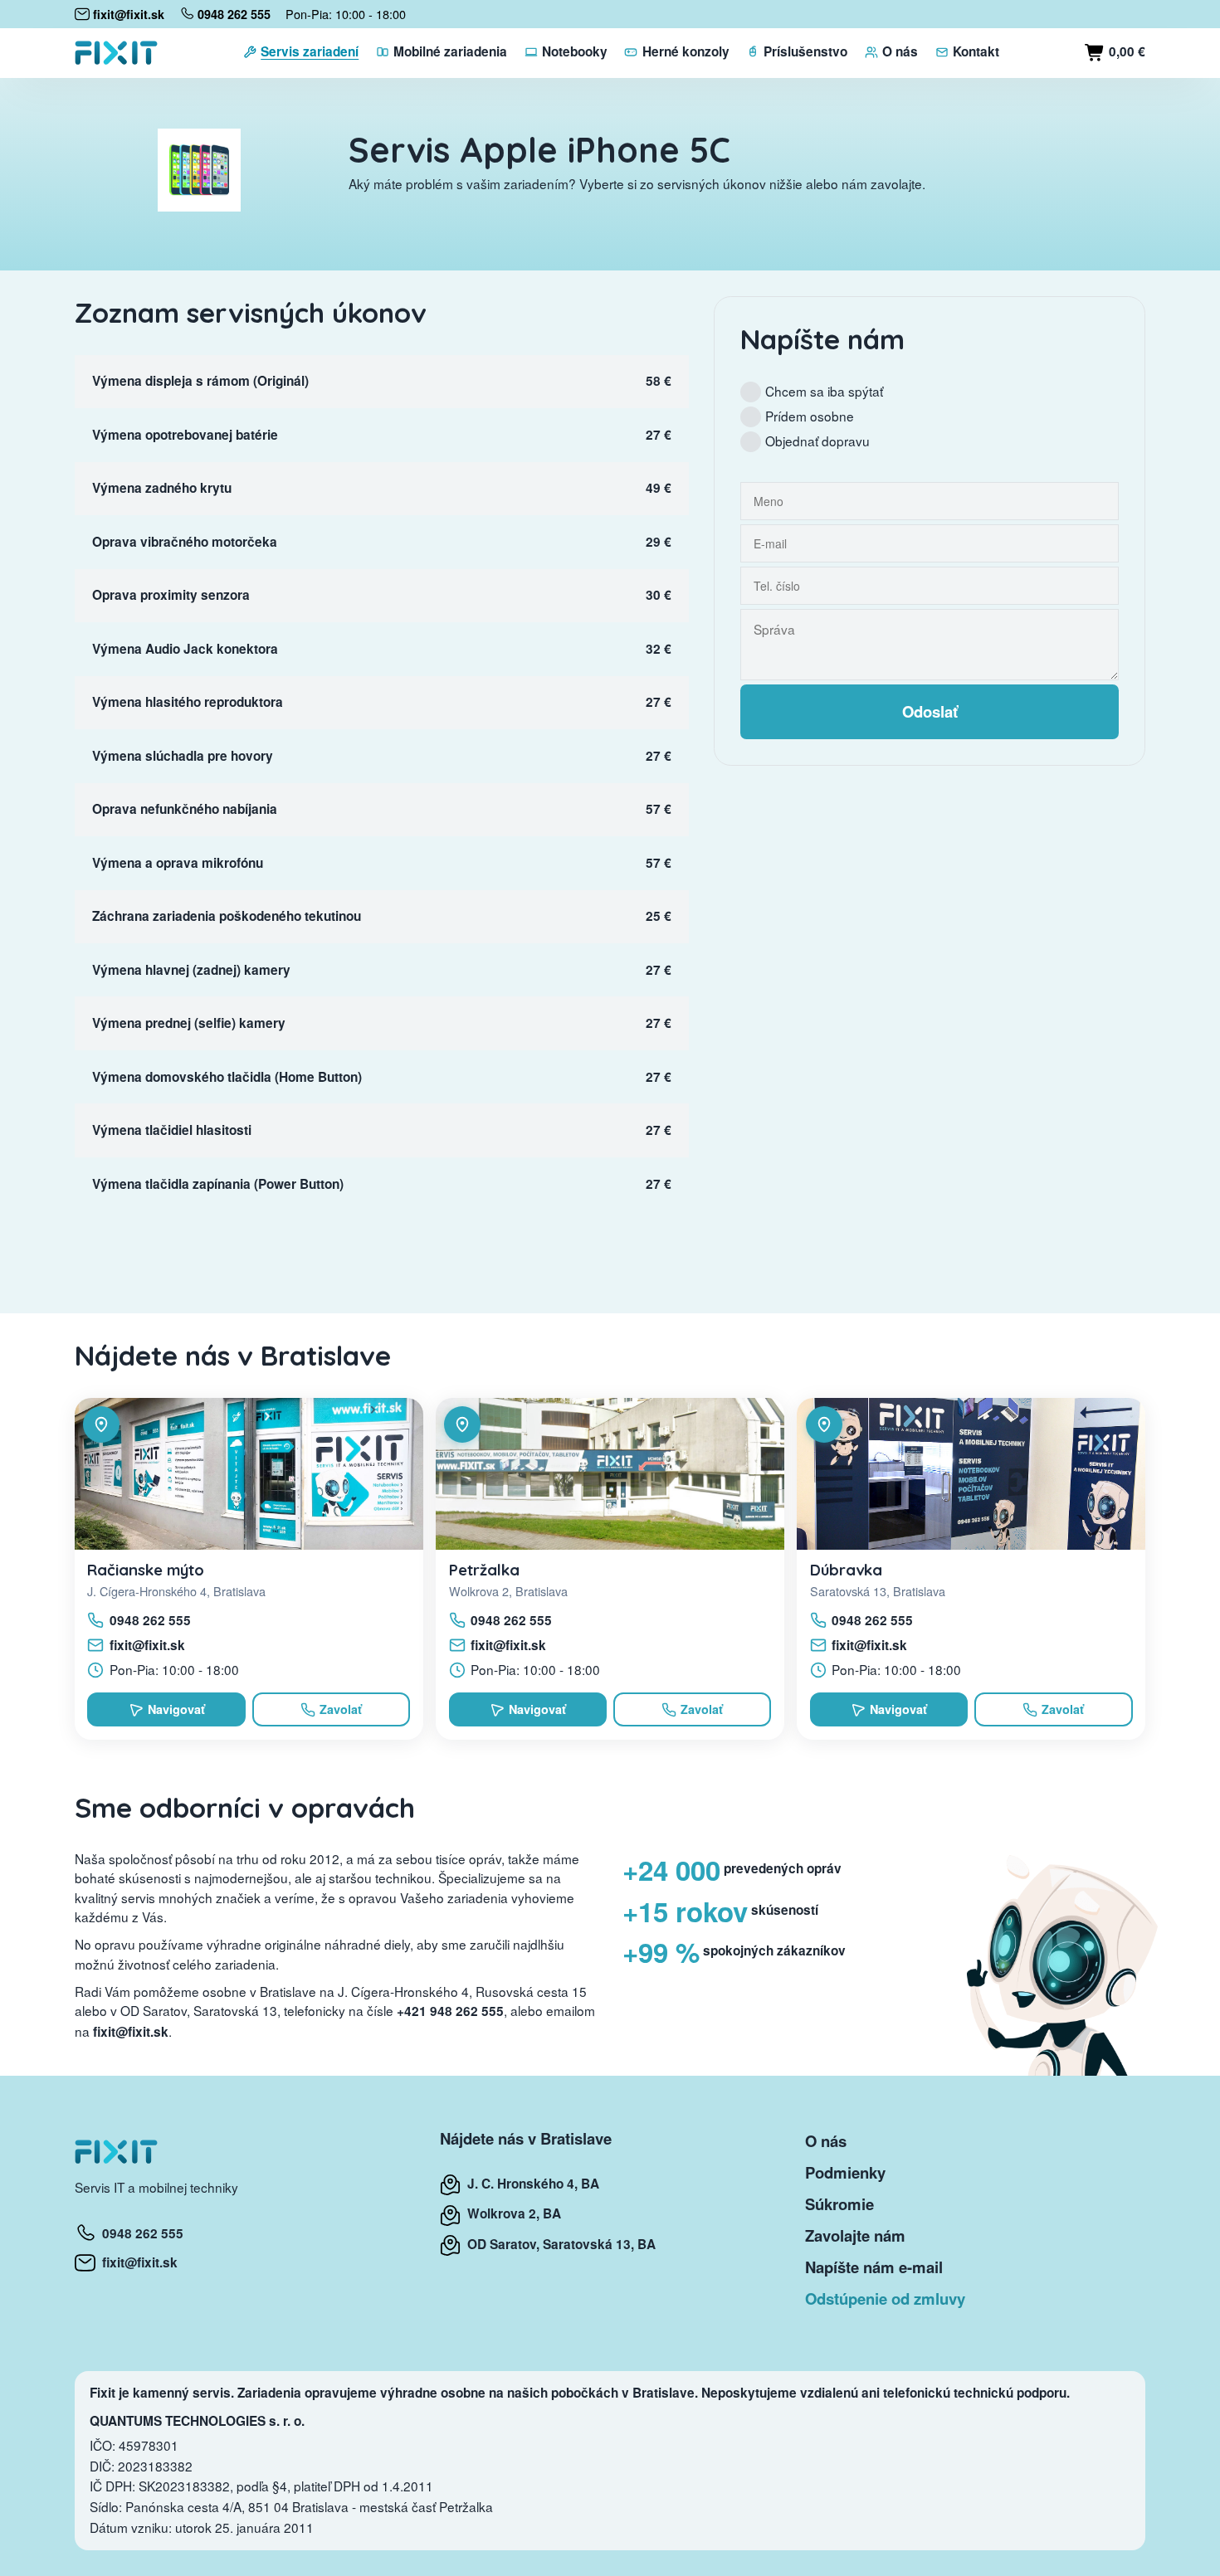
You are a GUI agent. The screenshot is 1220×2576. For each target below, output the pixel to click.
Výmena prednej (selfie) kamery (189, 1023)
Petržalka (484, 1570)
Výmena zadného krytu (162, 488)
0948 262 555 (150, 1620)
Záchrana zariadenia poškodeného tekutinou (227, 916)
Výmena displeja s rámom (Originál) (200, 381)
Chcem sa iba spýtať (824, 391)
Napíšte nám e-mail (874, 2267)
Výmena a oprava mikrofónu (178, 863)
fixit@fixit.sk (147, 1645)
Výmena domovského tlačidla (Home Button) (227, 1077)
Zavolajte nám (855, 2235)
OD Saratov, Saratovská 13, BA (558, 2244)
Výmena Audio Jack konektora (185, 649)
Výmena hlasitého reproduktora (188, 702)
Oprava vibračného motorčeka (185, 542)
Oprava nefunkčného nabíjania (185, 809)
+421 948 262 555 (450, 2011)
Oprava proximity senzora (171, 595)
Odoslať (930, 711)
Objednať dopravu (817, 441)
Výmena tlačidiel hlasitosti (172, 1130)
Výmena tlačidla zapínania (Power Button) (218, 1184)
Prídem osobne (810, 416)
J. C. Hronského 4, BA (530, 2184)
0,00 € (1125, 51)
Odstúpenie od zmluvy (885, 2298)
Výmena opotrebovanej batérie (185, 435)
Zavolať (341, 1709)
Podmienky (845, 2172)
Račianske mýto (146, 1570)
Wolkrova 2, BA (511, 2213)
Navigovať (176, 1709)
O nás (826, 2141)
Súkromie (839, 2204)
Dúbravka (846, 1570)
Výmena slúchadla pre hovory (183, 756)
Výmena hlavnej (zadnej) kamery (191, 970)
